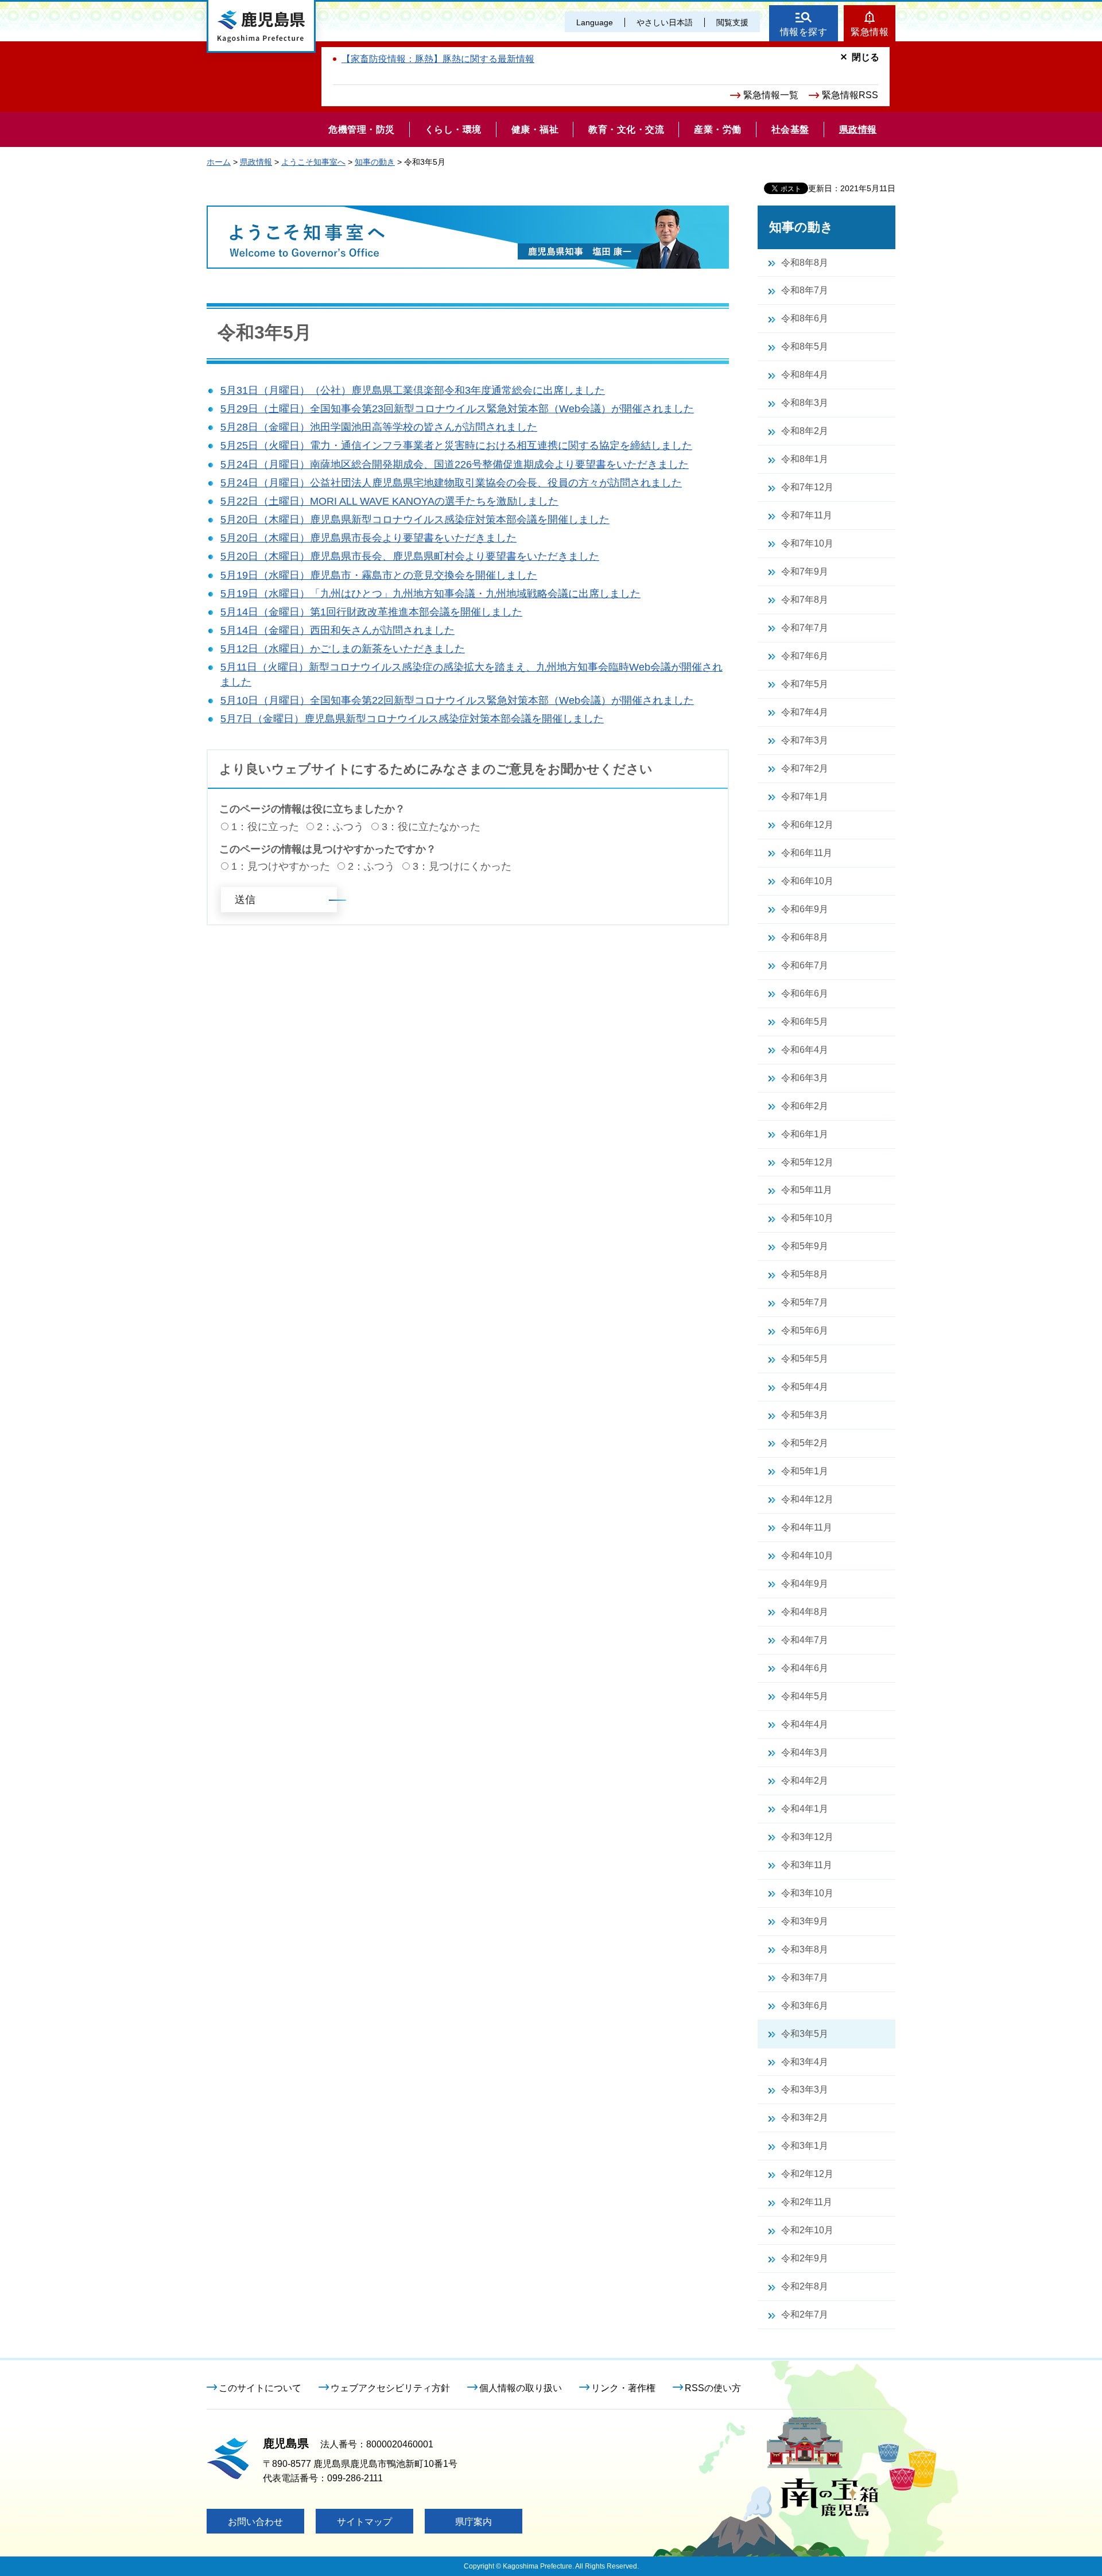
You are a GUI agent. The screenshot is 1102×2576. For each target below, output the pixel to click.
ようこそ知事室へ (313, 162)
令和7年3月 (805, 740)
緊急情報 (870, 32)
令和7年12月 (807, 487)
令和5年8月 (805, 1274)
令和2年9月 (805, 2258)
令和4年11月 (807, 1527)
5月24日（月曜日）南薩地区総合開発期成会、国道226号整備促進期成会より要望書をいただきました (455, 464)
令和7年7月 (805, 628)
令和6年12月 (807, 825)
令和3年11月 (807, 1865)
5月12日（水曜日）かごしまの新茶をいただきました (343, 649)
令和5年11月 (807, 1190)
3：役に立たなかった (431, 827)
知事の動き (375, 162)
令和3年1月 (805, 2146)
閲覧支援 (732, 22)
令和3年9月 (805, 1921)
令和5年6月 (805, 1330)
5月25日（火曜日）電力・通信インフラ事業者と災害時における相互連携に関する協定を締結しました (456, 446)
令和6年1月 (805, 1134)
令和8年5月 (805, 346)
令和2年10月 (807, 2230)
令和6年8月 (805, 937)
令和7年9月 (805, 572)
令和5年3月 (805, 1415)
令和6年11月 (807, 853)
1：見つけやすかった (281, 866)
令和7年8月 (805, 600)
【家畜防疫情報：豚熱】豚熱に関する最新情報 (438, 59)
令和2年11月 (807, 2202)
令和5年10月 (807, 1218)
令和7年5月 (805, 684)
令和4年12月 (807, 1499)
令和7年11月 (807, 515)
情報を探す (804, 32)
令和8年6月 (805, 318)
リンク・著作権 (623, 2388)
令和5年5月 (805, 1359)
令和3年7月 (805, 1977)
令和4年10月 (807, 1556)
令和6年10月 (807, 881)
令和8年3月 (805, 403)
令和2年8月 (805, 2286)
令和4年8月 (805, 1612)
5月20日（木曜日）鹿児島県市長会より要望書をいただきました (368, 538)
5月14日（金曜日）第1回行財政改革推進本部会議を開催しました (371, 612)
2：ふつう (340, 827)
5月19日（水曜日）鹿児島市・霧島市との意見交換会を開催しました (379, 575)
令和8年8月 (805, 263)
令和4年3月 (805, 1752)
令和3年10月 (807, 1893)
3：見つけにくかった (462, 866)
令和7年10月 (807, 543)
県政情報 (256, 162)
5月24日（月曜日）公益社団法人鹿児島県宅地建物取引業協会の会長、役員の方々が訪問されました (451, 483)
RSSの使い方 (713, 2388)
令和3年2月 (805, 2118)
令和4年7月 (805, 1640)
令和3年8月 (805, 1949)
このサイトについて (260, 2388)
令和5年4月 (805, 1387)
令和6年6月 (805, 993)
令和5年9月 (805, 1246)
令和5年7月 (805, 1302)
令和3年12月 (807, 1837)
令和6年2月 (805, 1106)
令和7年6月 (805, 656)
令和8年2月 (805, 431)
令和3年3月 (805, 2089)
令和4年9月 (805, 1584)
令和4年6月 (805, 1668)
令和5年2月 (805, 1443)
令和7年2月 (805, 768)
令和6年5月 (805, 1022)
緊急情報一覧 (771, 95)
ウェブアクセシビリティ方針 (390, 2388)
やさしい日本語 (665, 22)
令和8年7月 (805, 290)
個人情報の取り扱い (521, 2388)
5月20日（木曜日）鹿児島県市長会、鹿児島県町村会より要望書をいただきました (410, 556)
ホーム (219, 162)
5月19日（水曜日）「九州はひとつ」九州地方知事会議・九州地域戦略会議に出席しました (430, 594)
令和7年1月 (805, 797)
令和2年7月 (805, 2314)
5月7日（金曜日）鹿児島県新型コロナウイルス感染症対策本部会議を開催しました (412, 719)
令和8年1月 (805, 459)
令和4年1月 (805, 1809)
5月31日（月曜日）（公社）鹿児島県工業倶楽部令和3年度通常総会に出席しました (413, 390)
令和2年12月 (807, 2174)
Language (595, 22)
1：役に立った (265, 827)
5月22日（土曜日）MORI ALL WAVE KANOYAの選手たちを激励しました (389, 501)
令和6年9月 (805, 909)
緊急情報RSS (850, 95)
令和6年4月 (805, 1050)
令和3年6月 (805, 2006)
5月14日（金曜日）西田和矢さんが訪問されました (337, 630)
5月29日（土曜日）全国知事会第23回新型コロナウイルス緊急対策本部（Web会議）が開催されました (457, 409)
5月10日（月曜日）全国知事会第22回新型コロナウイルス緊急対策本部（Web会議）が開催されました (457, 700)
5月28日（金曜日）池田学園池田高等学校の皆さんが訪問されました (379, 427)
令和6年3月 (805, 1078)
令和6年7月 (805, 965)
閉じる (866, 57)
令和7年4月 (805, 712)
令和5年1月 (805, 1471)
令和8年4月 (805, 375)
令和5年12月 (807, 1162)
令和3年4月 (805, 2062)
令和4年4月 (805, 1724)
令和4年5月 (805, 1696)
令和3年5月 (805, 2034)
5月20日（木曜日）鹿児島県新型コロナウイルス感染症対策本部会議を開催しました (415, 520)
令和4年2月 (805, 1781)
